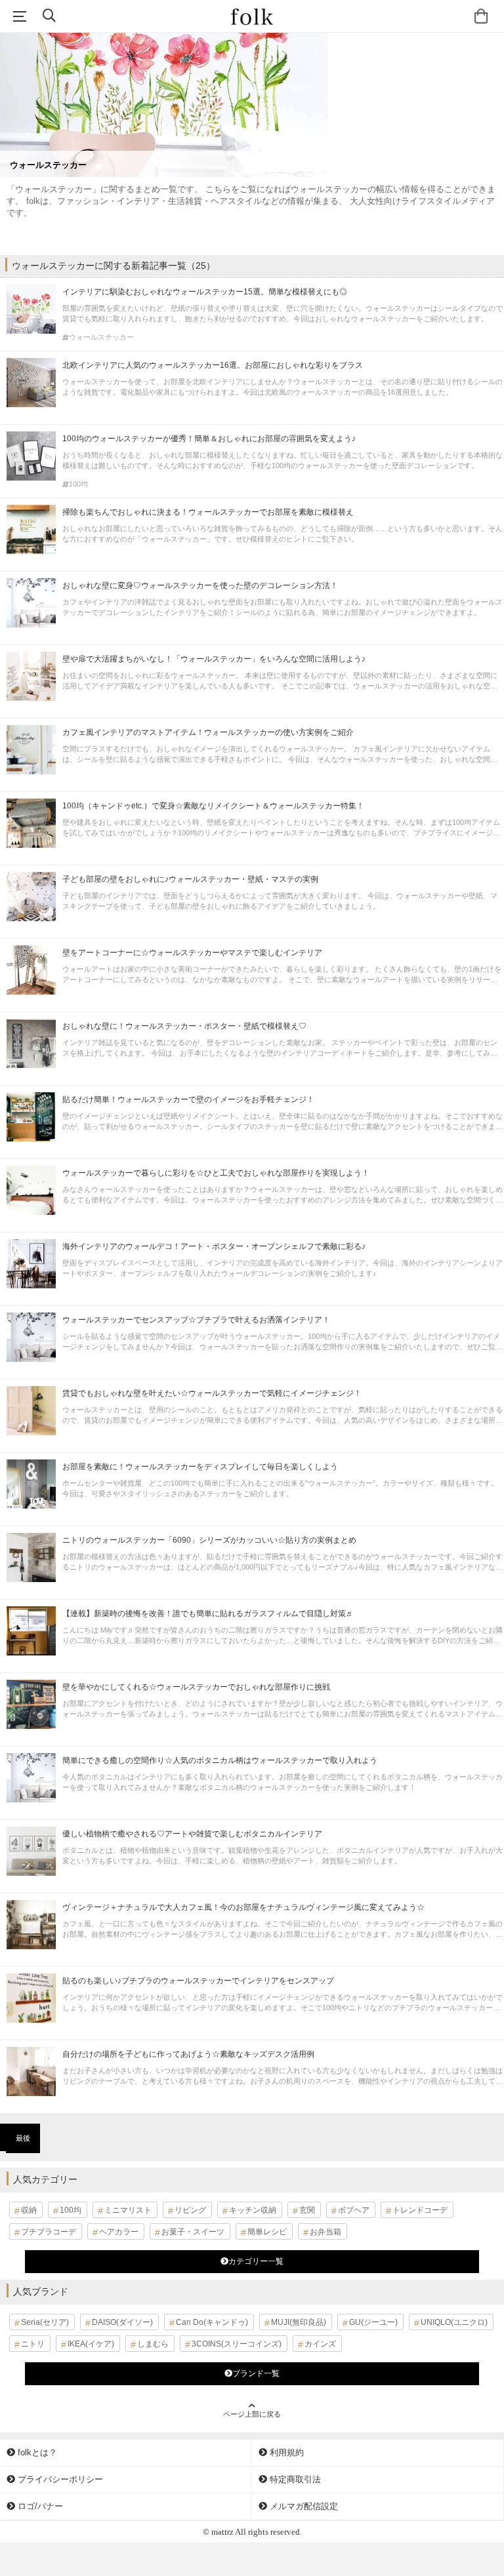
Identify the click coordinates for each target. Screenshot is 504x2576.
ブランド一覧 (256, 2373)
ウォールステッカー (101, 337)
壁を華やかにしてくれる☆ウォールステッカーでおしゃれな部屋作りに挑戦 (196, 1687)
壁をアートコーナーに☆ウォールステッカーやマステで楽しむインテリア (192, 953)
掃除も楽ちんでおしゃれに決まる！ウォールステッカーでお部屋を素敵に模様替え (208, 512)
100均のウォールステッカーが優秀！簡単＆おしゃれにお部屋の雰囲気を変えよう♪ (209, 439)
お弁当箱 (325, 2232)
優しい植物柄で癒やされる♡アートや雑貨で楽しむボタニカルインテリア (192, 1834)
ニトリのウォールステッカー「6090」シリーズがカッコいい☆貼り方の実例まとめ (209, 1540)
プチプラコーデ (49, 2232)
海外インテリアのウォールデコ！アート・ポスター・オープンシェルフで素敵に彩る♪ (214, 1246)
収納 (29, 2210)
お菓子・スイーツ (193, 2232)
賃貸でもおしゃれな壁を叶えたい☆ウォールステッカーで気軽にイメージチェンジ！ (212, 1393)
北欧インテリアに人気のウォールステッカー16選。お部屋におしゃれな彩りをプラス (213, 365)
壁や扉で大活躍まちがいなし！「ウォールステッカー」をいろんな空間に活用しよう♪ (214, 659)
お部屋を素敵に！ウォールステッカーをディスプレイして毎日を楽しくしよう (200, 1467)
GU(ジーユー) (373, 2322)
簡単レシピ (267, 2232)
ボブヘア (354, 2210)
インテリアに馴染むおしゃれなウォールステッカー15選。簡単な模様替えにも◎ (205, 292)
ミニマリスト (128, 2210)
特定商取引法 (294, 2479)
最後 (23, 2138)
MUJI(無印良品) (299, 2322)
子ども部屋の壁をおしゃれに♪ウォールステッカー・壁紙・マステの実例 (190, 879)
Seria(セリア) (45, 2322)
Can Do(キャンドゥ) (212, 2322)
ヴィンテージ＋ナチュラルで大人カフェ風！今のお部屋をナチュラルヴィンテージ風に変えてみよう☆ (243, 1907)
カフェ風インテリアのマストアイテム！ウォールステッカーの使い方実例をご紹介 (208, 732)
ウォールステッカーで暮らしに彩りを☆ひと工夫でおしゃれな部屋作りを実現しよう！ (216, 1173)
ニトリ (33, 2344)
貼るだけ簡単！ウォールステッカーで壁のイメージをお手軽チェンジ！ (188, 1100)
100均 (78, 484)
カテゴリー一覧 (256, 2261)
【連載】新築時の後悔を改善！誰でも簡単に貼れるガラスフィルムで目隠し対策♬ (208, 1614)
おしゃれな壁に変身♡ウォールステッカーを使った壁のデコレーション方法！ (200, 585)
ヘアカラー (119, 2232)
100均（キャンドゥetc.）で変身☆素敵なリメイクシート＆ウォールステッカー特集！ (213, 806)
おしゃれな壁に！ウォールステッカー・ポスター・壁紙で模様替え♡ (184, 1026)
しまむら (153, 2344)
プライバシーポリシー (59, 2479)
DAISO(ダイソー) (122, 2322)
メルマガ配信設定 (303, 2506)
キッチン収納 (253, 2210)
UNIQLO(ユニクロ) (454, 2322)
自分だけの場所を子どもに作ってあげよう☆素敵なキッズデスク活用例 (188, 2054)
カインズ (320, 2344)
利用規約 (285, 2452)
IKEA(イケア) (91, 2344)
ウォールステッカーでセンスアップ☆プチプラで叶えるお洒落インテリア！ (196, 1320)
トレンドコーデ (420, 2210)
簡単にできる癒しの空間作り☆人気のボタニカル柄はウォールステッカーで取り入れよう (220, 1760)
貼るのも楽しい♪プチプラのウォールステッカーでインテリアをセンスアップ (198, 1981)
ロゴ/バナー (39, 2506)
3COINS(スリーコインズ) (237, 2344)
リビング (190, 2210)
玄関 (307, 2210)
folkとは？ (36, 2452)
